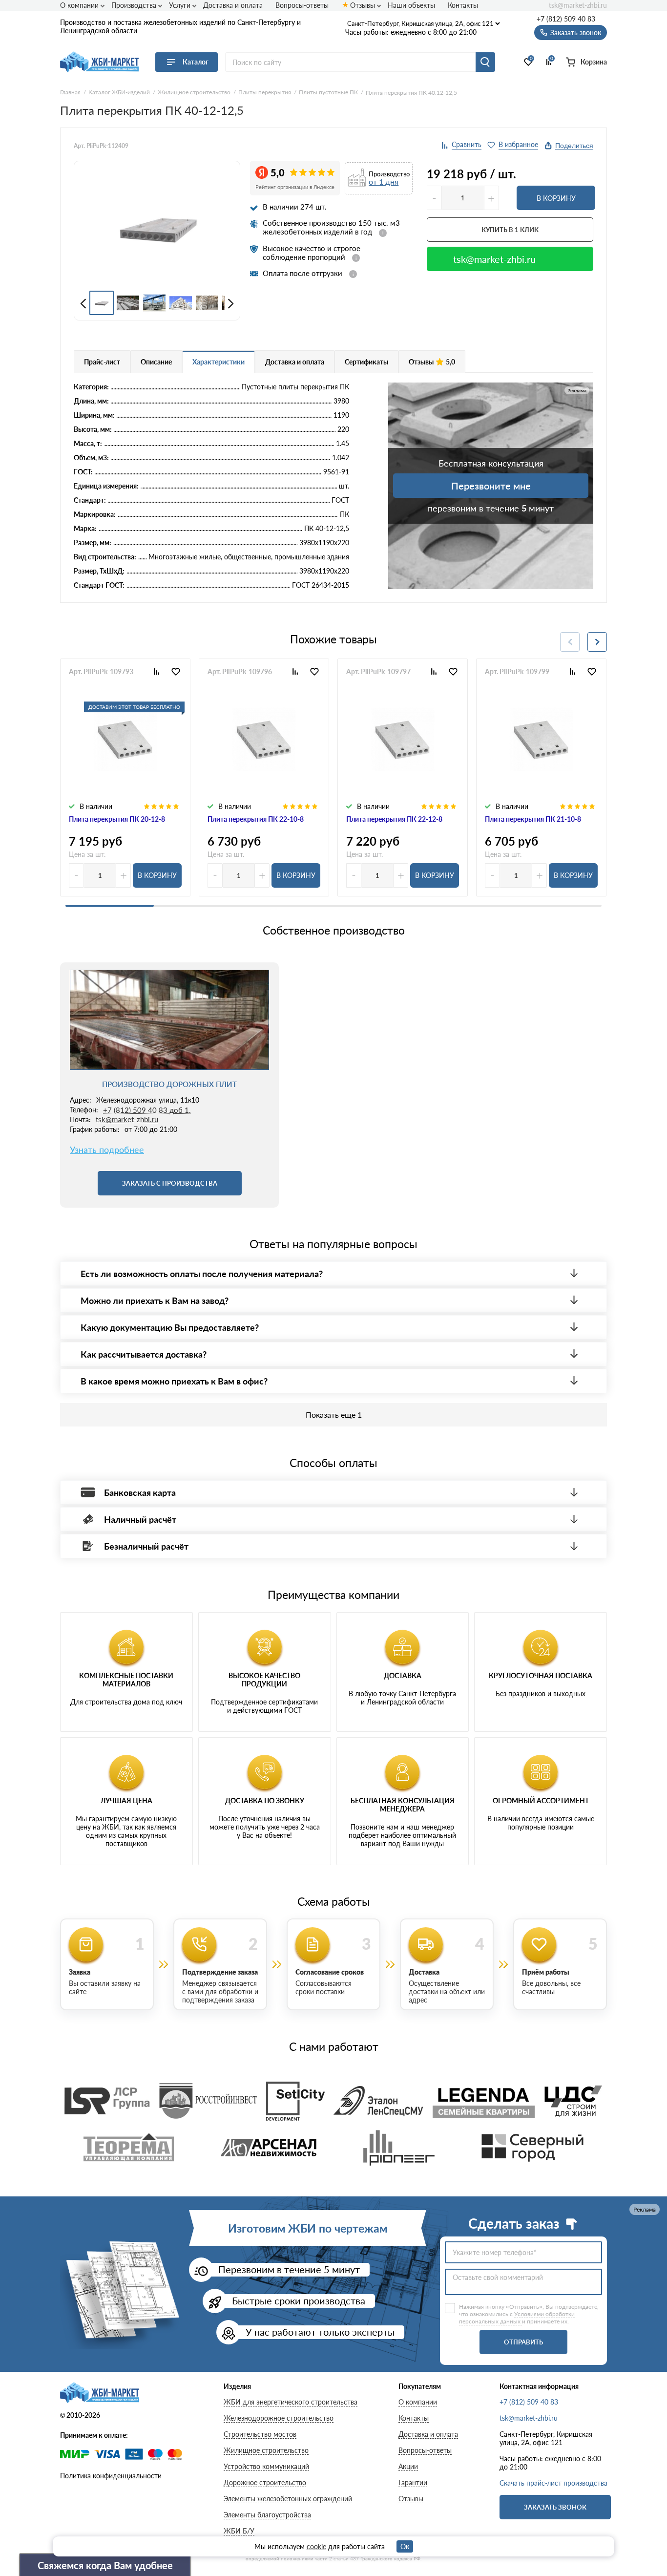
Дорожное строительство (265, 2482)
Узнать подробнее (107, 1150)
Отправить (523, 2342)
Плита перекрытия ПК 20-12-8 (117, 819)
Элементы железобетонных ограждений (288, 2499)
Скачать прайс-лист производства (553, 2483)
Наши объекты (411, 5)
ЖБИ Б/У (239, 2531)
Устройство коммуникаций (266, 2466)
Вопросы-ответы (302, 5)
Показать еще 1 (334, 1415)
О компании (79, 5)
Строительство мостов (260, 2434)
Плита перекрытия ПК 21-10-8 (533, 819)
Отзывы (363, 5)
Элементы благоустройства (267, 2515)
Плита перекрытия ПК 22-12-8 (394, 819)
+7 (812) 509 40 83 (566, 19)
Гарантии (413, 2482)
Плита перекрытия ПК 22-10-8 (256, 819)
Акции (408, 2466)
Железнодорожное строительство (279, 2418)
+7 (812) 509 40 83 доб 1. (147, 1110)
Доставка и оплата (233, 5)
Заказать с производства (170, 1183)
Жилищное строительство (266, 2450)
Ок (405, 2546)
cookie (316, 2546)
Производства (134, 5)
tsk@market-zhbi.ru (578, 5)
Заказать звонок (555, 2507)
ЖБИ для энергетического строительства (291, 2402)
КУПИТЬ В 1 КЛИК (510, 230)
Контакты (463, 5)
